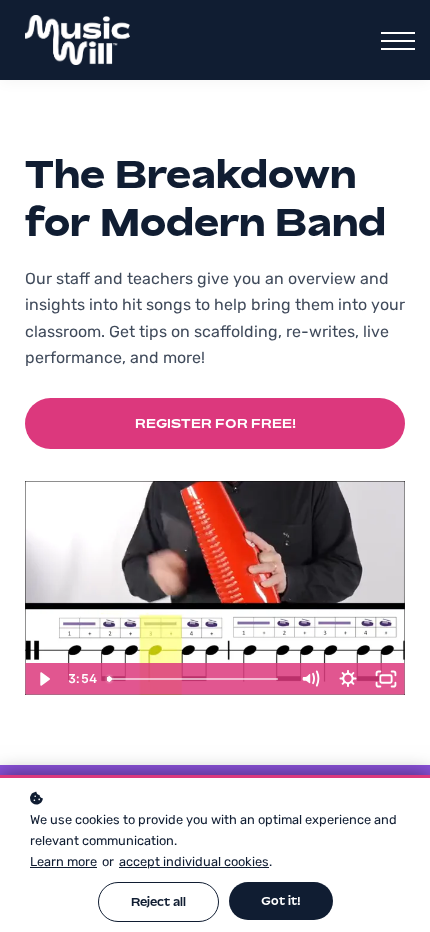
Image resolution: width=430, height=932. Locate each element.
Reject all (158, 902)
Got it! (281, 901)
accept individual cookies (194, 861)
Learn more (63, 861)
